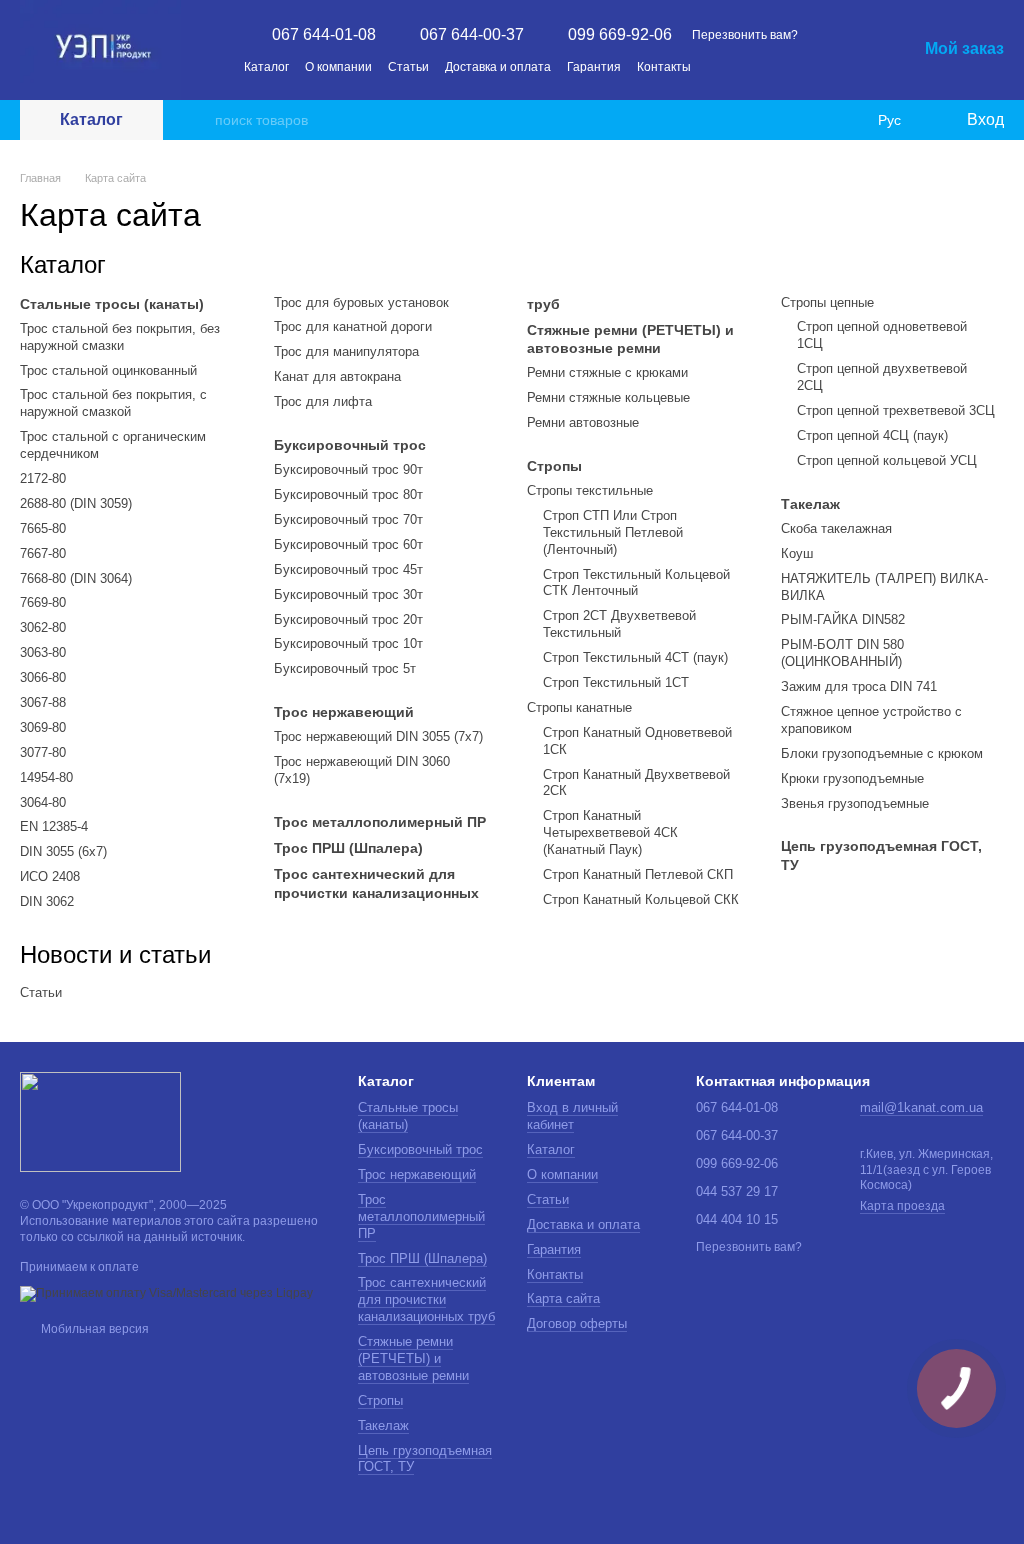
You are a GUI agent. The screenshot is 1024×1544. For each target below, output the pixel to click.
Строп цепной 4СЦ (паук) (872, 435)
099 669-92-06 (620, 35)
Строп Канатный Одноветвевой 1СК (637, 741)
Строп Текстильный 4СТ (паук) (635, 657)
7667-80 (43, 553)
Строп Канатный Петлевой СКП (638, 874)
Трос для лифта (323, 401)
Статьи (408, 67)
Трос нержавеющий (344, 712)
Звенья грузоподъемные (855, 803)
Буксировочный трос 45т (348, 569)
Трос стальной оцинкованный (108, 370)
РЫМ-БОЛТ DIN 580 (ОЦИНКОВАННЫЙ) (842, 653)
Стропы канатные (579, 707)
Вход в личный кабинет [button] (572, 1116)
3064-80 (43, 802)
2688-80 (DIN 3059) (76, 503)
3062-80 (43, 627)
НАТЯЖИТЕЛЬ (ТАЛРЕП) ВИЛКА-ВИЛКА (884, 587)
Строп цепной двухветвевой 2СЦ (882, 377)
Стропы (554, 466)
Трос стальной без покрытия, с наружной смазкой (113, 403)
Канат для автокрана (337, 376)
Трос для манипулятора (346, 351)
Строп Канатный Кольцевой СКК (641, 899)
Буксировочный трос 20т (348, 619)
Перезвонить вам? (745, 35)
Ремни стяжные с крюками (607, 372)
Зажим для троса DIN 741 (859, 686)
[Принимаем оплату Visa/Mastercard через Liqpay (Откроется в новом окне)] (166, 1293)
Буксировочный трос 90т (348, 469)
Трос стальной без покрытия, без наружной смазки (120, 337)
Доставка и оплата (498, 67)
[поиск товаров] (199, 120)
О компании (338, 67)
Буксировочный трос (350, 445)
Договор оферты (577, 1323)
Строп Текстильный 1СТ (616, 682)
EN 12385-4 (54, 826)
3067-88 (43, 702)
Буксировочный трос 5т (345, 668)
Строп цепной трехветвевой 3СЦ (896, 410)
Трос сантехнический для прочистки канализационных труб (426, 1299)
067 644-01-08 (324, 35)
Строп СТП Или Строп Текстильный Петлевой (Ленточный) (613, 532)
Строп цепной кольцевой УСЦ (887, 460)
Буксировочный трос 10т (348, 643)
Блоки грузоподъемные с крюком (882, 753)
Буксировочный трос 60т (348, 544)
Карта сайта (563, 1298)
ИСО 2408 (50, 876)
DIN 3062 (47, 901)
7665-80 (43, 528)
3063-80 (43, 652)
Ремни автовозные (583, 422)
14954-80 (46, 777)
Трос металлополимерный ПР (380, 822)
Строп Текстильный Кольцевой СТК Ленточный (636, 583)
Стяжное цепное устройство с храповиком (871, 720)
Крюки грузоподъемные (852, 778)
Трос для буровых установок (361, 302)
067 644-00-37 (472, 35)
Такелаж (810, 504)
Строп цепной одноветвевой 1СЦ (882, 335)
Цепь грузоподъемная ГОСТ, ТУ (881, 855)
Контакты (664, 67)
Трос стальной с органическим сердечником (113, 445)
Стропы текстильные (590, 490)
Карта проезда (902, 1206)
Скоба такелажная (836, 528)
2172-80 (43, 478)
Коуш (797, 553)
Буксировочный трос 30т (348, 594)
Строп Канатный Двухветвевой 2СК (636, 783)
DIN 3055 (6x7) (63, 851)
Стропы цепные (827, 302)
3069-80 (43, 727)
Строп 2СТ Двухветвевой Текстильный (619, 624)
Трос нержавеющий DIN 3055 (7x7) (378, 736)
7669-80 (43, 602)
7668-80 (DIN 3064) (76, 578)
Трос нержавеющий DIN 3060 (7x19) (362, 770)
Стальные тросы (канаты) (112, 304)
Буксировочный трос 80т (348, 494)
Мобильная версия (93, 1329)
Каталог (266, 67)
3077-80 (43, 752)
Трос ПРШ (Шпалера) (348, 848)
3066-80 (43, 677)
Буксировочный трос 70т (348, 519)
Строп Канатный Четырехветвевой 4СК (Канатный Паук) (610, 832)
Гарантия (594, 67)
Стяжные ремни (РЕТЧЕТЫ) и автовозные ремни (630, 339)
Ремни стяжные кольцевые (608, 397)
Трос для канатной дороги (353, 326)
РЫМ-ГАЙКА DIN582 (843, 619)
